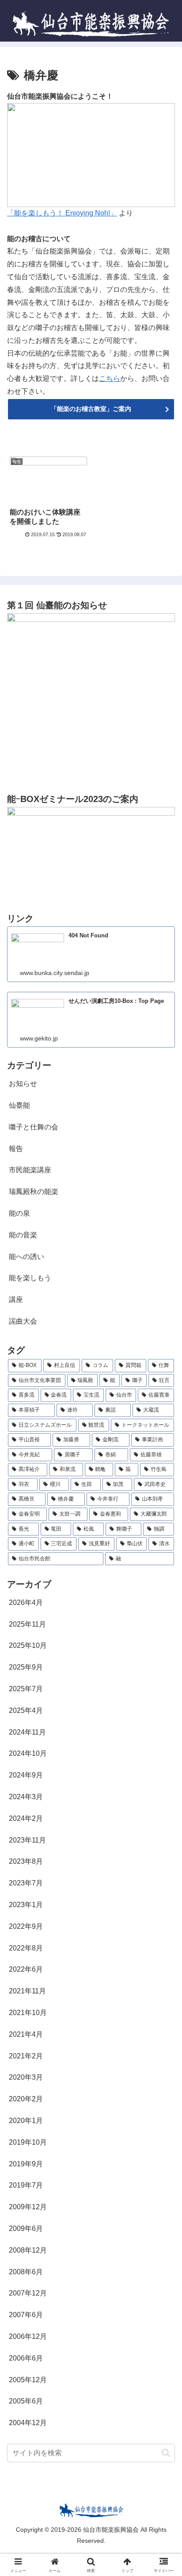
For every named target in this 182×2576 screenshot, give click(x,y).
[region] (91, 155)
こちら (110, 378)
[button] (166, 2453)
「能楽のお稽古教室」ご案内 (91, 409)
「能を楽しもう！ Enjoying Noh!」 (62, 213)
